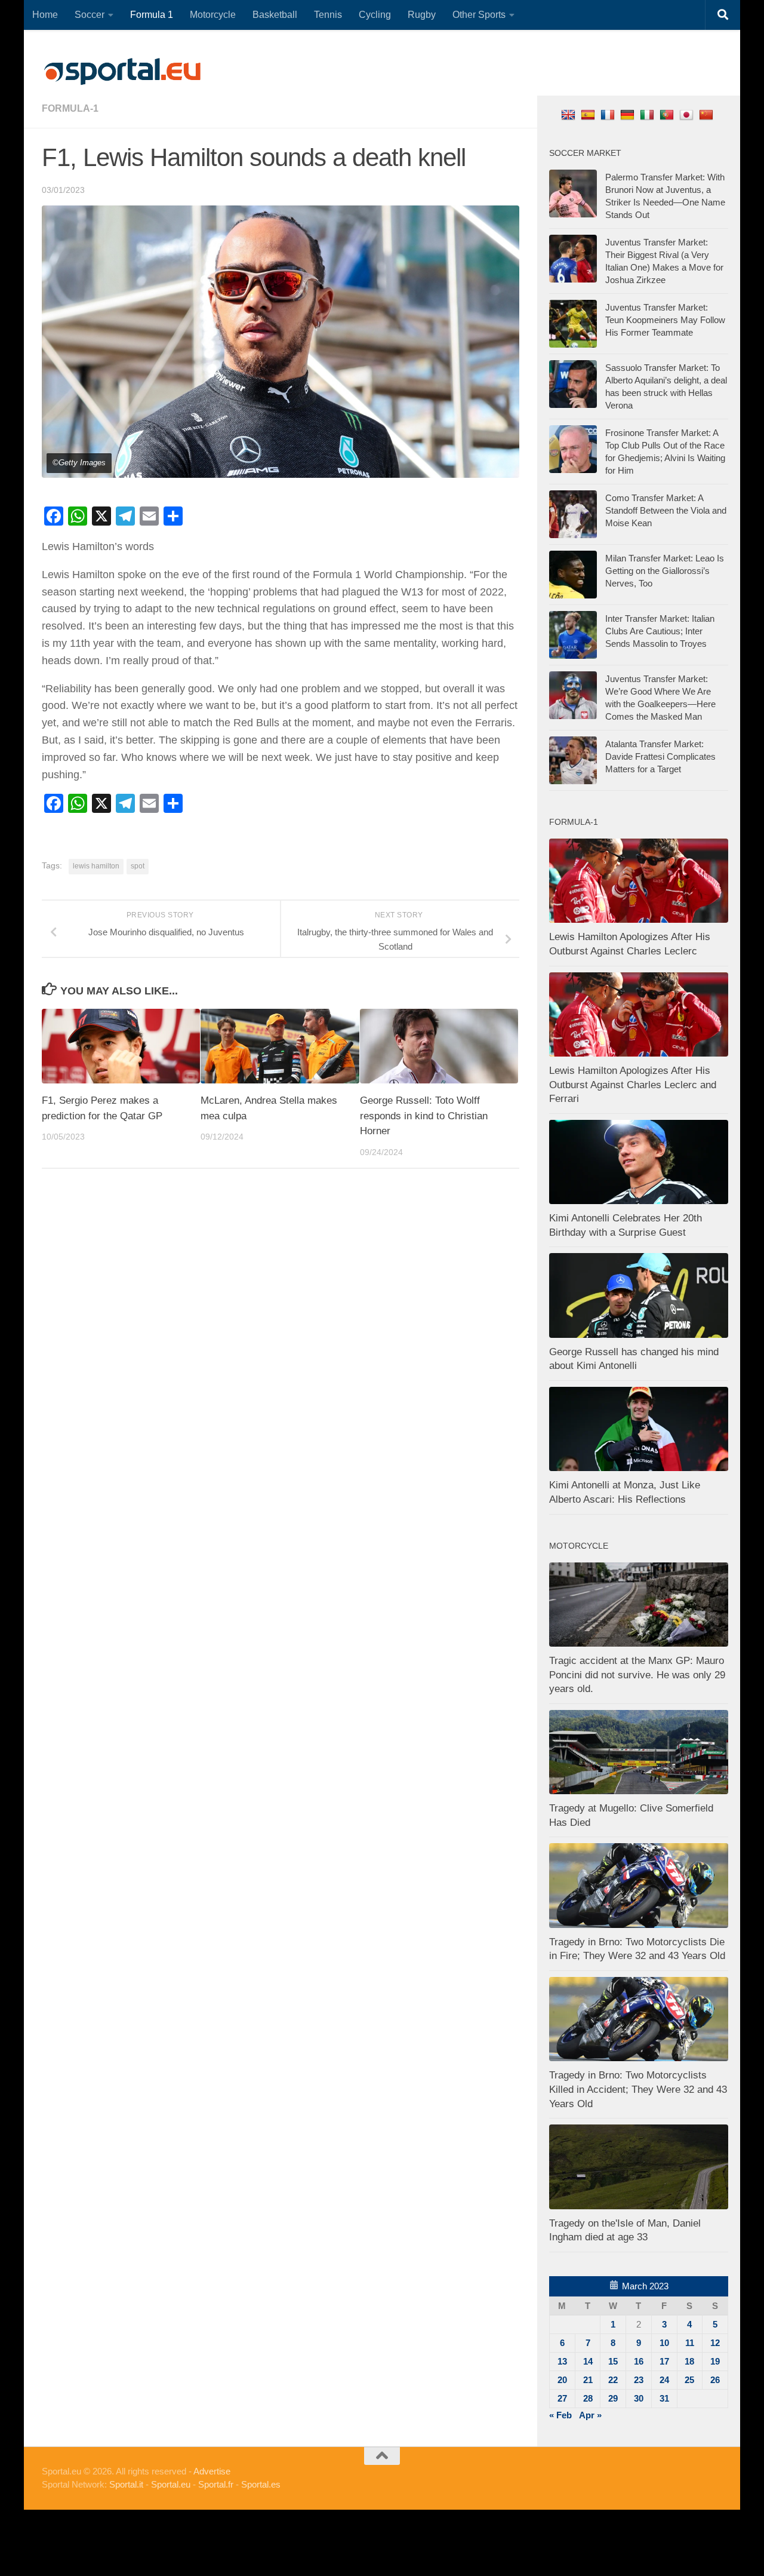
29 (613, 2398)
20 (562, 2380)
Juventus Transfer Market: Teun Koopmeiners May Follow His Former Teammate (665, 320)
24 (664, 2380)
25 (689, 2380)
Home (45, 15)
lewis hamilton (96, 866)
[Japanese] (688, 114)
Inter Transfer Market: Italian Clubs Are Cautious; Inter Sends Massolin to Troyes (660, 631)
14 (588, 2361)
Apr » (590, 2415)
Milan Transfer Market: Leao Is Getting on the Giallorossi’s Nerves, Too (665, 571)
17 (664, 2361)
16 (639, 2361)
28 (588, 2398)
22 (613, 2380)
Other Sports (479, 15)
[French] (609, 114)
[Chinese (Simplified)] (708, 114)
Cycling (375, 15)
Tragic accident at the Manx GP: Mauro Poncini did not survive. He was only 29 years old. (637, 1675)
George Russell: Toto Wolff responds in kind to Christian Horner (424, 1116)
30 (639, 2398)
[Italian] (649, 114)
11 (690, 2343)
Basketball (275, 15)
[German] (629, 114)
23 (639, 2380)
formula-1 (70, 108)
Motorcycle (213, 15)
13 (562, 2361)
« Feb (560, 2415)
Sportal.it (126, 2484)
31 (664, 2398)
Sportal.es (261, 2484)
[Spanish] (589, 114)
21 (588, 2380)
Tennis (328, 15)
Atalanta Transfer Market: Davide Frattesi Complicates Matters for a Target (660, 756)
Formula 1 (152, 15)
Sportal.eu (171, 2484)
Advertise (212, 2471)
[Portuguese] (668, 114)
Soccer (90, 15)
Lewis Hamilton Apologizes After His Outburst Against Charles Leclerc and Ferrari (633, 1085)
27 (562, 2398)
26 (715, 2380)
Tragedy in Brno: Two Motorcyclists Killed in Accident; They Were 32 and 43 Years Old (638, 2089)
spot (138, 866)
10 (664, 2343)
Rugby (422, 15)
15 (613, 2361)
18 (689, 2361)
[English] (570, 114)
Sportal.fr (216, 2484)
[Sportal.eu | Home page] (122, 72)
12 (715, 2343)
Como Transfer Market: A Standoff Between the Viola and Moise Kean (666, 510)
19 (715, 2361)
